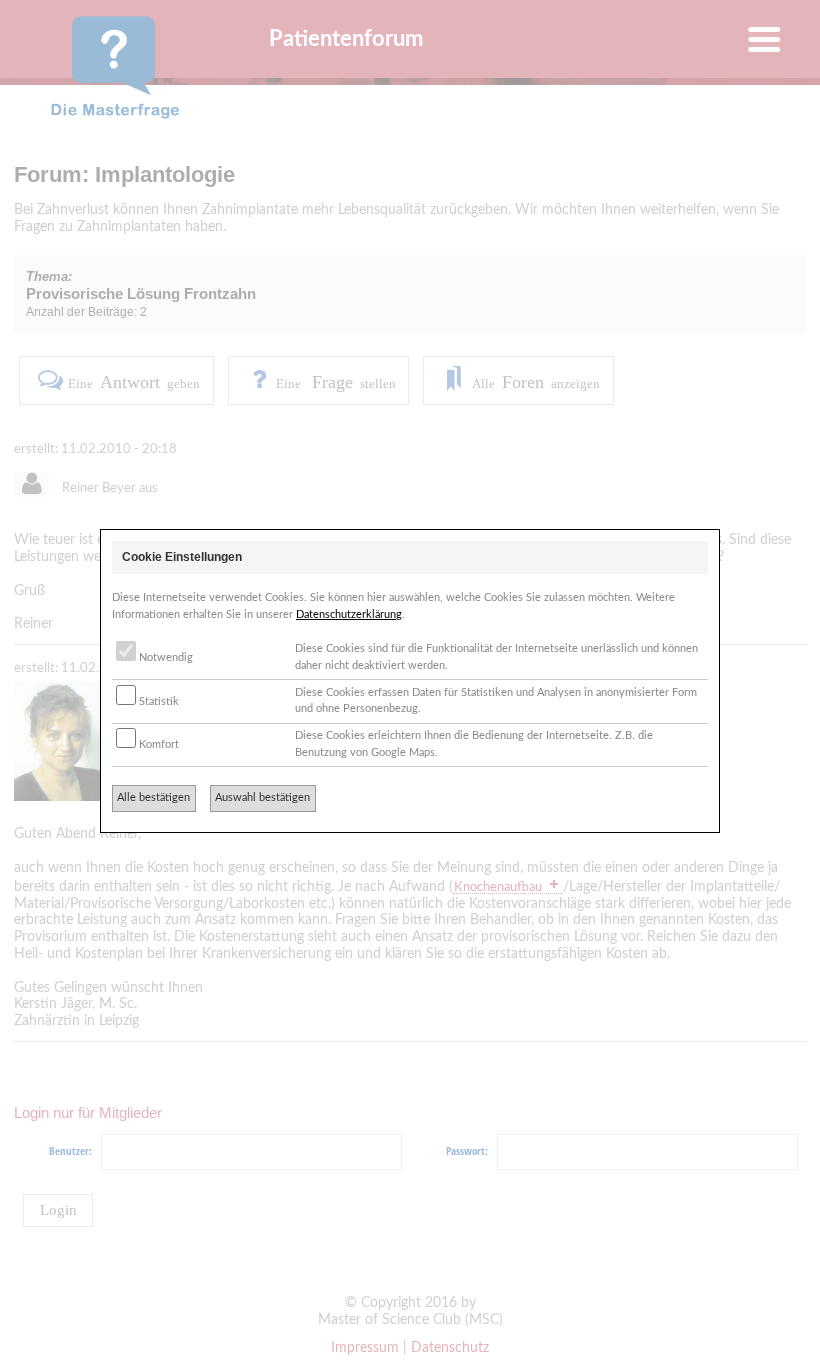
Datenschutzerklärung (349, 614)
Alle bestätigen (153, 797)
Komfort (157, 744)
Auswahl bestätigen (262, 797)
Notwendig (164, 657)
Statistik (157, 701)
